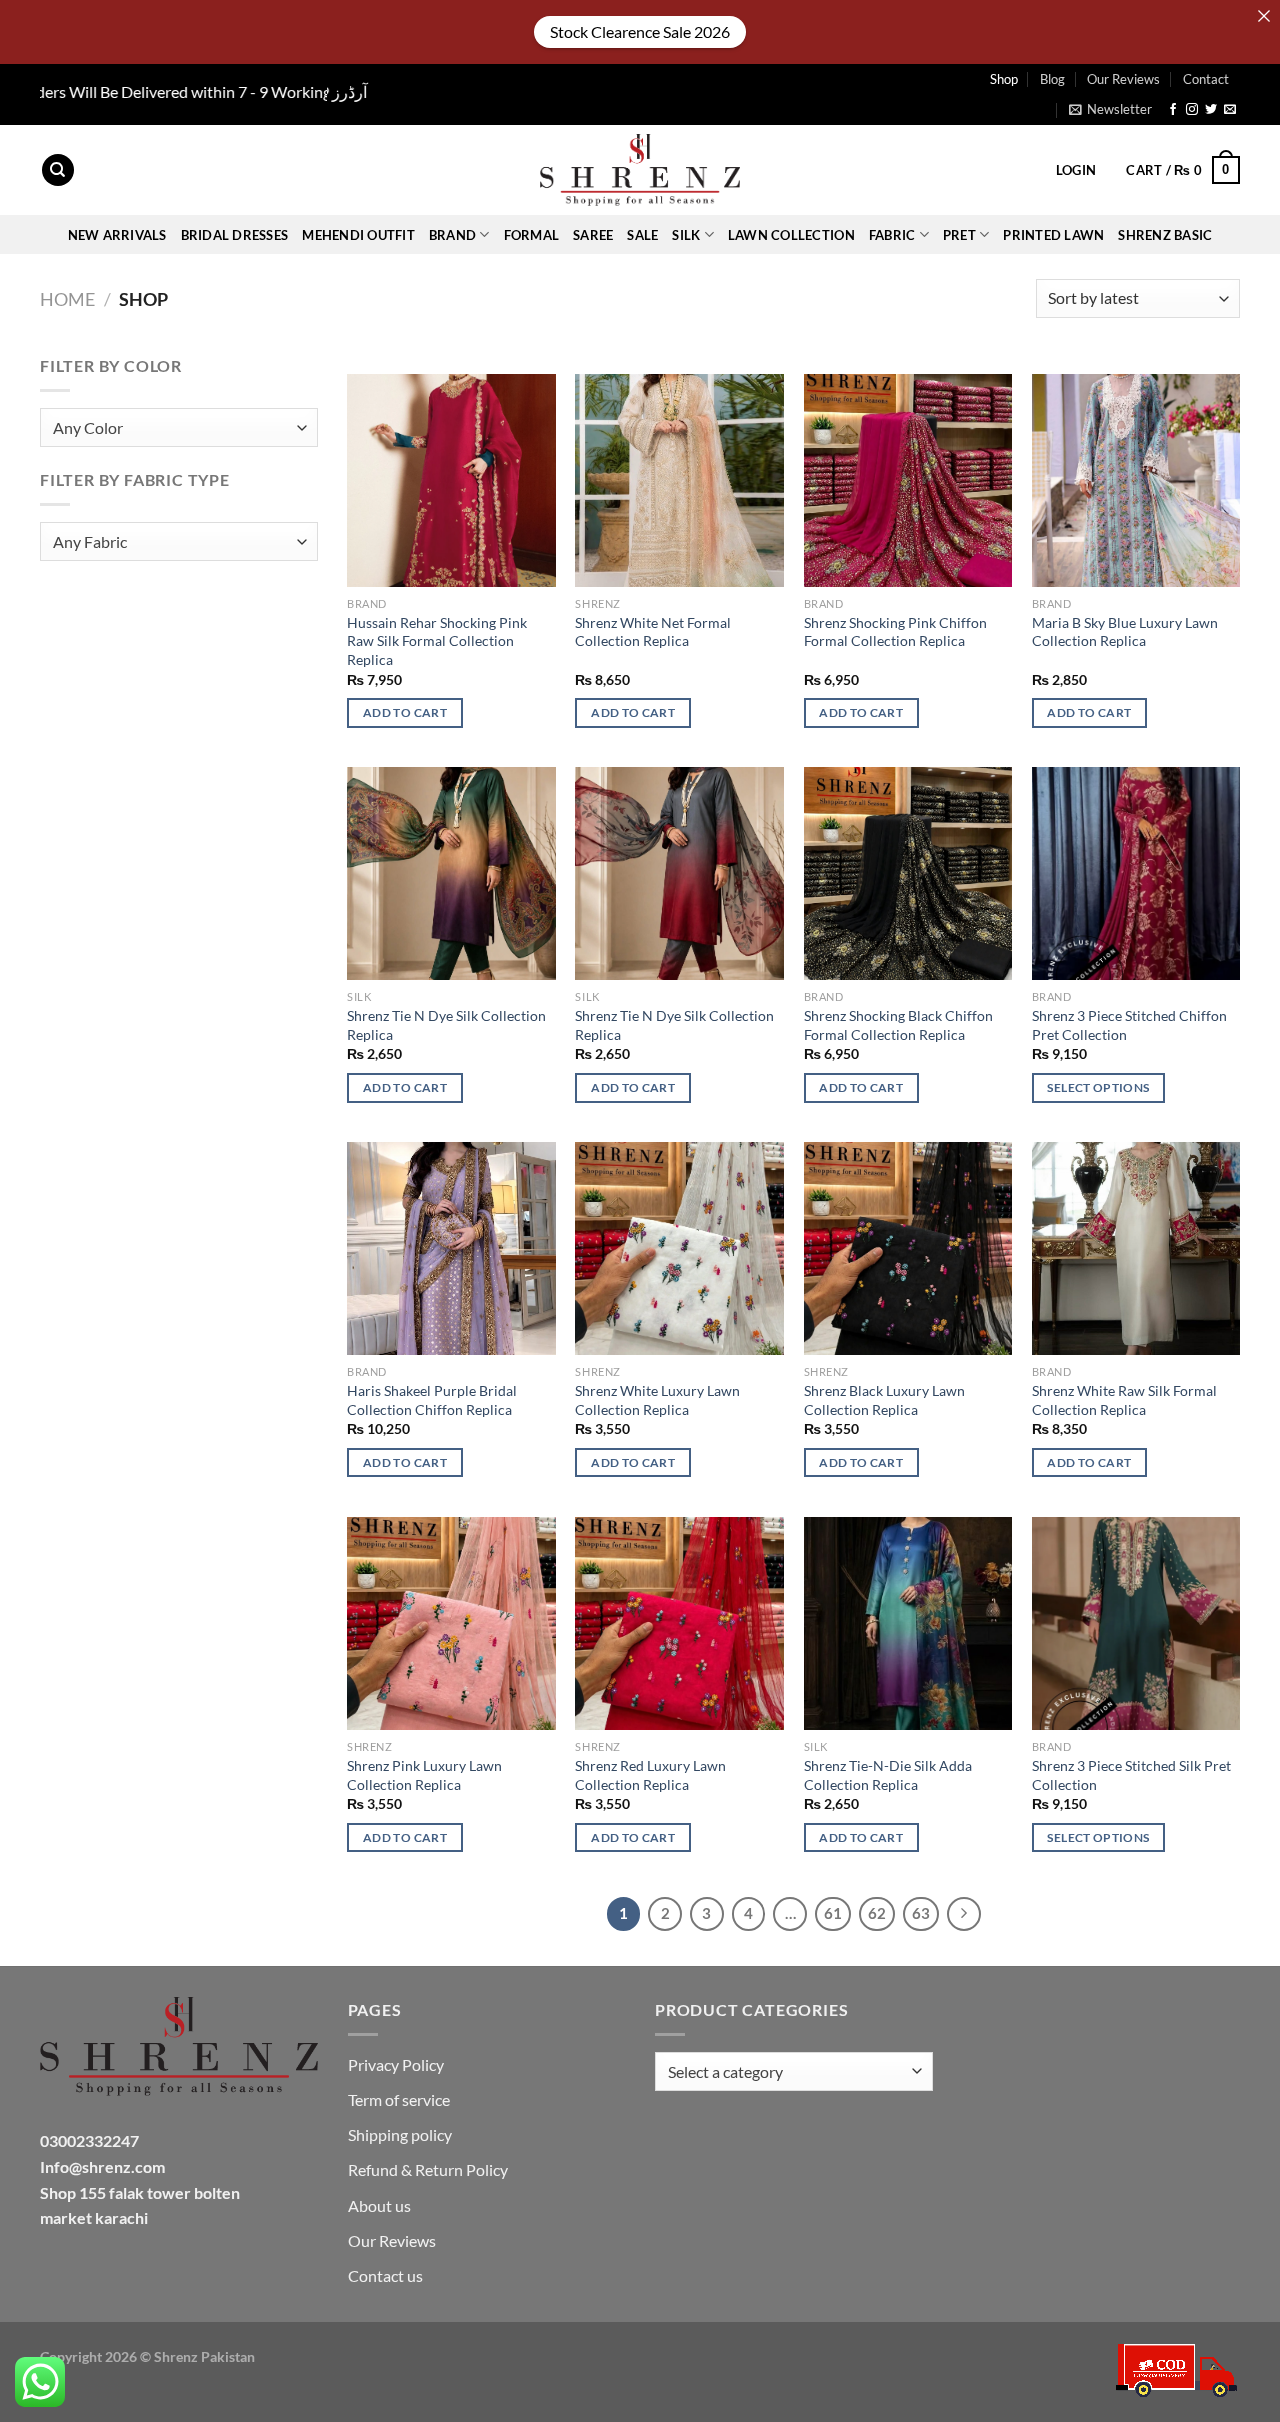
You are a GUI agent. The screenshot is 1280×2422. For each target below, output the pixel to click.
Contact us (385, 2275)
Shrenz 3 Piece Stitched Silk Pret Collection (1131, 1775)
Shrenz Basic (1165, 235)
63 (921, 1913)
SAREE (593, 235)
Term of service (399, 2099)
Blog (1052, 79)
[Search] (58, 170)
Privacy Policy (396, 2064)
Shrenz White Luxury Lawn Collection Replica (657, 1400)
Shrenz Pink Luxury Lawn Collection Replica (424, 1775)
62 (877, 1913)
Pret (959, 235)
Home (67, 299)
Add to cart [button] (405, 712)
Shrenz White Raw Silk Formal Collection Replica (1124, 1400)
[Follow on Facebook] (1173, 110)
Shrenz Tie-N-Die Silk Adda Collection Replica (888, 1775)
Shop (1004, 79)
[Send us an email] (1230, 110)
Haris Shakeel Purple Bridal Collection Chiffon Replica (432, 1400)
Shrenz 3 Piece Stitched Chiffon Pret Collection (1129, 1025)
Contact (1206, 79)
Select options (1098, 1087)
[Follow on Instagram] (1192, 110)
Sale (642, 235)
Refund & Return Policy (428, 2169)
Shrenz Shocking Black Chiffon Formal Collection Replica (898, 1025)
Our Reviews (1123, 79)
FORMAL (532, 235)
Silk (686, 235)
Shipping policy (400, 2134)
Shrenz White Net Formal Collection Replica (653, 632)
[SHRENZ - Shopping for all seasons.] (640, 170)
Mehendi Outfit (358, 235)
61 (833, 1913)
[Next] (964, 1914)
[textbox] (174, 428)
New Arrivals (117, 235)
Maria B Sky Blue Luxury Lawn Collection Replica (1125, 632)
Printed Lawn (1053, 235)
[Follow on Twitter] (1211, 110)
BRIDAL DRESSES (235, 235)
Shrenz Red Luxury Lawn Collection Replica (650, 1775)
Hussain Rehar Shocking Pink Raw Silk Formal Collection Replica (437, 641)
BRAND (452, 235)
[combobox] (179, 427)
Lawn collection (791, 235)
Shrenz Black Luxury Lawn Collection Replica (884, 1400)
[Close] (1264, 16)
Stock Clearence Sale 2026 (640, 31)
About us (379, 2205)
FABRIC (892, 235)
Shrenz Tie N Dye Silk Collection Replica (446, 1025)
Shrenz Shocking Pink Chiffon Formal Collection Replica (895, 632)
